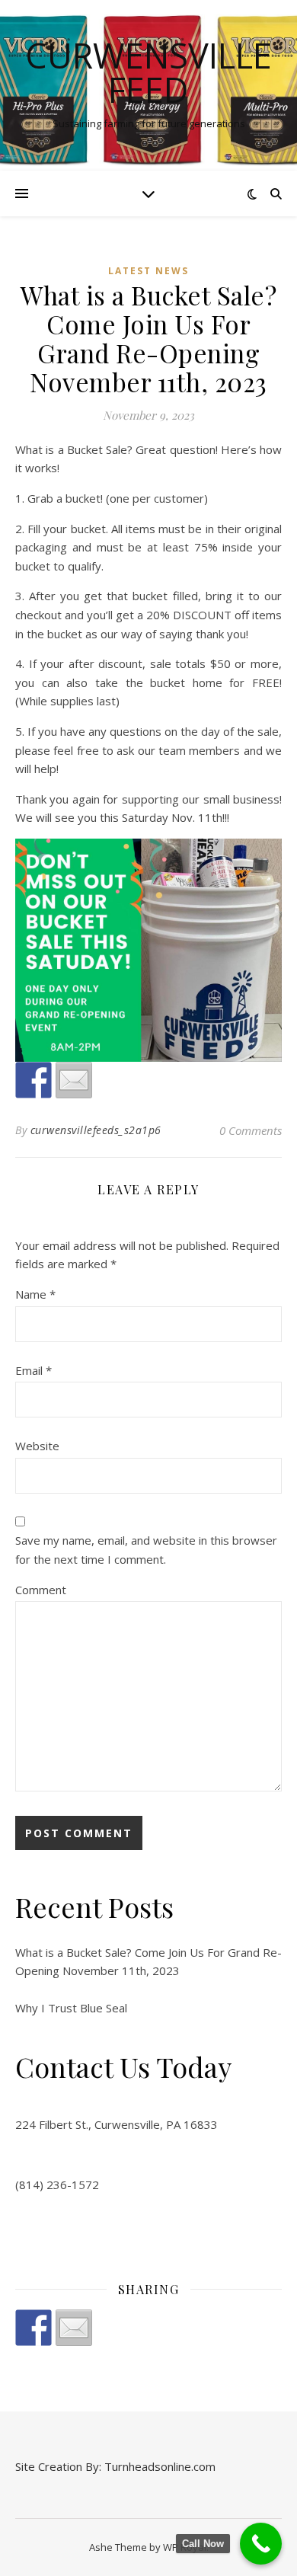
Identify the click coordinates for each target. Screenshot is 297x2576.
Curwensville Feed (148, 72)
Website (37, 1446)
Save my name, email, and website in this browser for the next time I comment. (146, 1550)
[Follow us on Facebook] (34, 1080)
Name (35, 1294)
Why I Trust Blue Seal (71, 2008)
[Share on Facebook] (34, 2328)
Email (34, 1370)
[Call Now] (261, 2544)
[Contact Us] (74, 1080)
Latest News (148, 271)
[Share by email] (74, 2328)
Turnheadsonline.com (160, 2466)
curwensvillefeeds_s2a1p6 (96, 1130)
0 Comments (251, 1130)
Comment (41, 1590)
